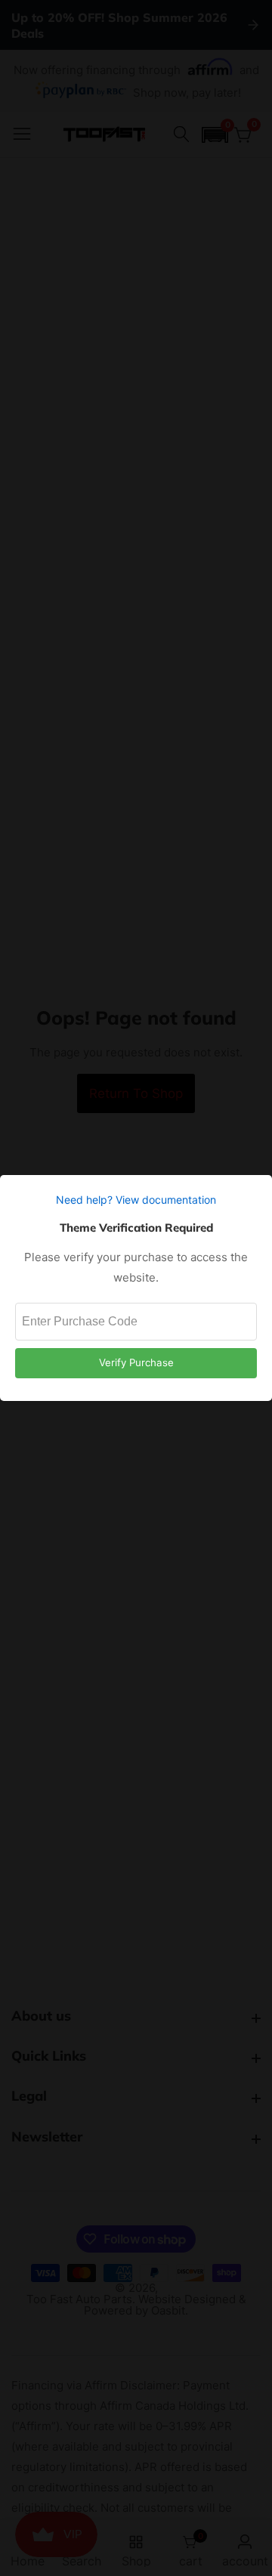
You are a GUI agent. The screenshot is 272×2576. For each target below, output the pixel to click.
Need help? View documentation (136, 1200)
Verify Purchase (136, 1362)
